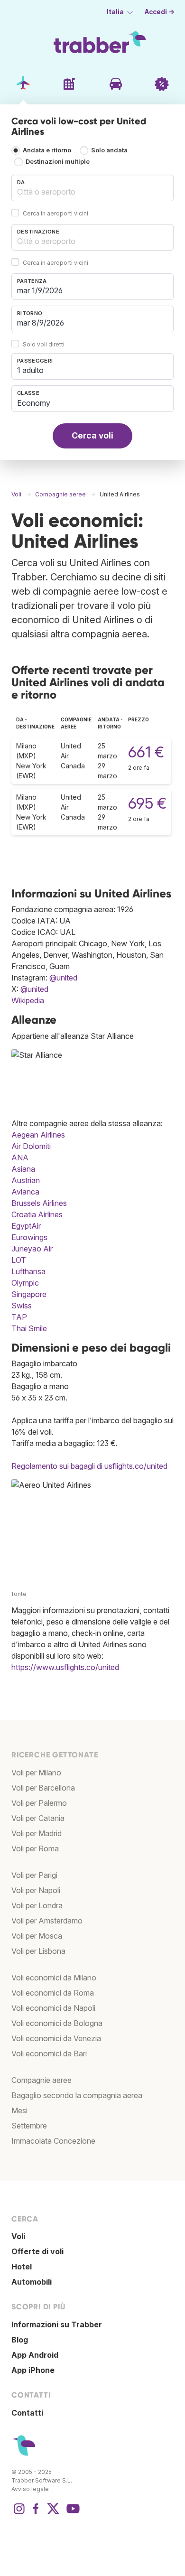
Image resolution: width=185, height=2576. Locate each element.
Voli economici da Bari (49, 2053)
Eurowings (29, 1237)
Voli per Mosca (37, 1936)
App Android (35, 2355)
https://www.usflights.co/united (65, 1667)
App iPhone (33, 2370)
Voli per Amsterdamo (47, 1921)
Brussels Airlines (39, 1203)
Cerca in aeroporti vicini (55, 213)
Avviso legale (30, 2489)
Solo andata (109, 151)
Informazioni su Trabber (57, 2324)
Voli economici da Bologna (57, 2023)
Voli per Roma (35, 1848)
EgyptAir (26, 1226)
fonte (19, 1594)
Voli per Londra (37, 1905)
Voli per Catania (38, 1818)
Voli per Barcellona (43, 1788)
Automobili (32, 2282)
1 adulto (30, 370)
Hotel (22, 2267)
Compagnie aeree (42, 2080)
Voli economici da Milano (54, 1978)
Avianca (25, 1192)
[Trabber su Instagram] (19, 2513)
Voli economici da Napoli (53, 2008)
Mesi (19, 2110)
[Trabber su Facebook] (36, 2513)
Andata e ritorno (47, 151)
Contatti (27, 2413)
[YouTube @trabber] (72, 2513)
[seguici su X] (53, 2513)
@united (63, 978)
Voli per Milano (36, 1773)
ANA (20, 1157)
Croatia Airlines (37, 1214)
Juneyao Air (32, 1249)
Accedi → (160, 12)
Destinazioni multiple (58, 162)
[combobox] (92, 188)
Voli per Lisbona (38, 1951)
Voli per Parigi (34, 1875)
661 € (146, 752)
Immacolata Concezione (53, 2141)
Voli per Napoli (36, 1890)
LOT (19, 1260)
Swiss (22, 1306)
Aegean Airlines (38, 1135)
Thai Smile (29, 1328)
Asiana (23, 1169)
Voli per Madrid (37, 1833)
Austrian (26, 1180)
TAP (19, 1317)
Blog (20, 2340)
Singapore (29, 1294)
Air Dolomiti (31, 1146)
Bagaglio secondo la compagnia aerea (77, 2095)
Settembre (29, 2126)
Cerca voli (92, 435)
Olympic (25, 1283)
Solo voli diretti (44, 344)
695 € (147, 803)
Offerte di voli (37, 2251)
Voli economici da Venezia (56, 2038)
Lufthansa (28, 1271)
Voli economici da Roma (53, 1993)
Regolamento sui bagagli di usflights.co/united (89, 1466)
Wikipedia (28, 1000)
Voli (18, 2236)
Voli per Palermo (39, 1803)
